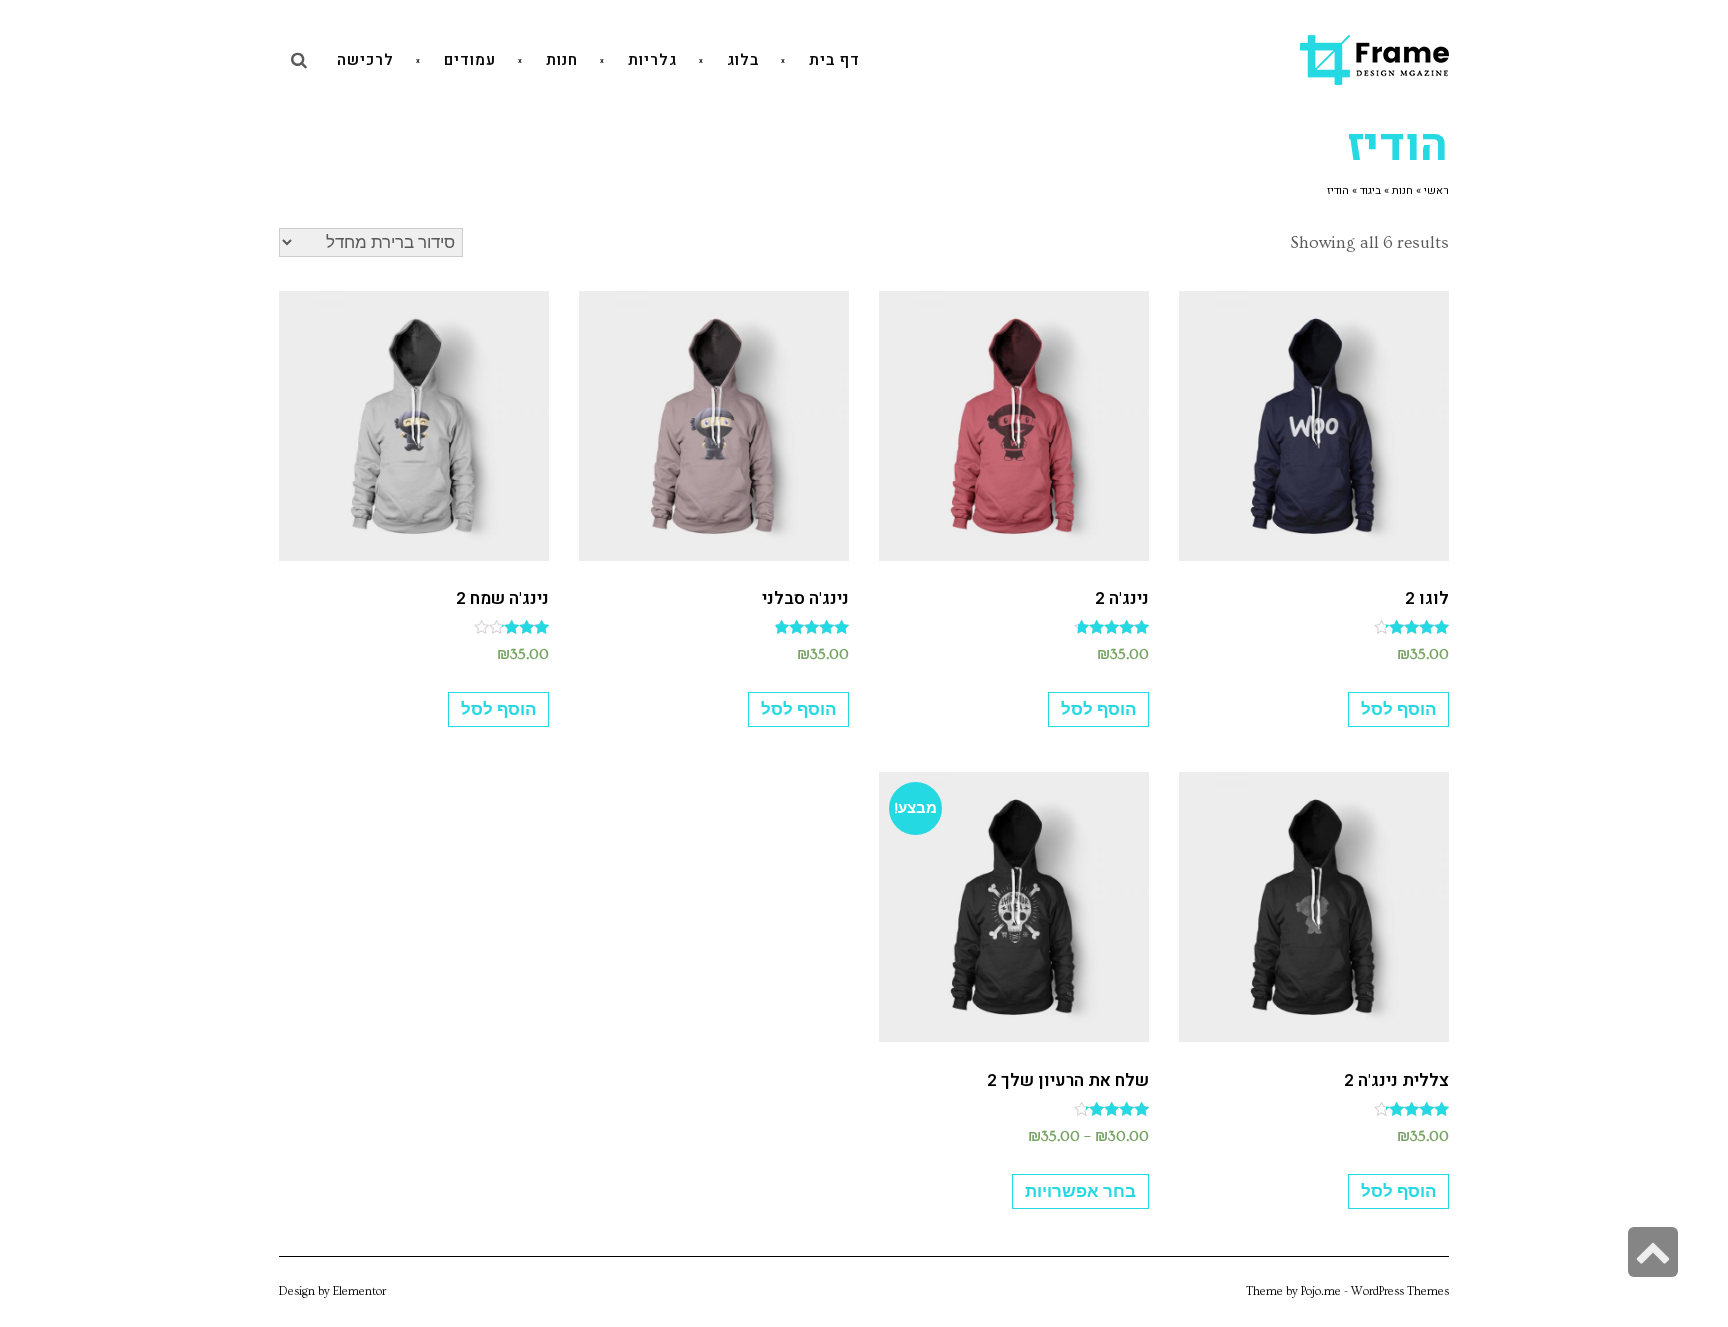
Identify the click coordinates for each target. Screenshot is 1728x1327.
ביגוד (1370, 190)
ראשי (1436, 190)
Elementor (359, 1291)
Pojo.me (1321, 1291)
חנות (1402, 190)
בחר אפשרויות (1080, 1191)
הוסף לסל (1398, 709)
